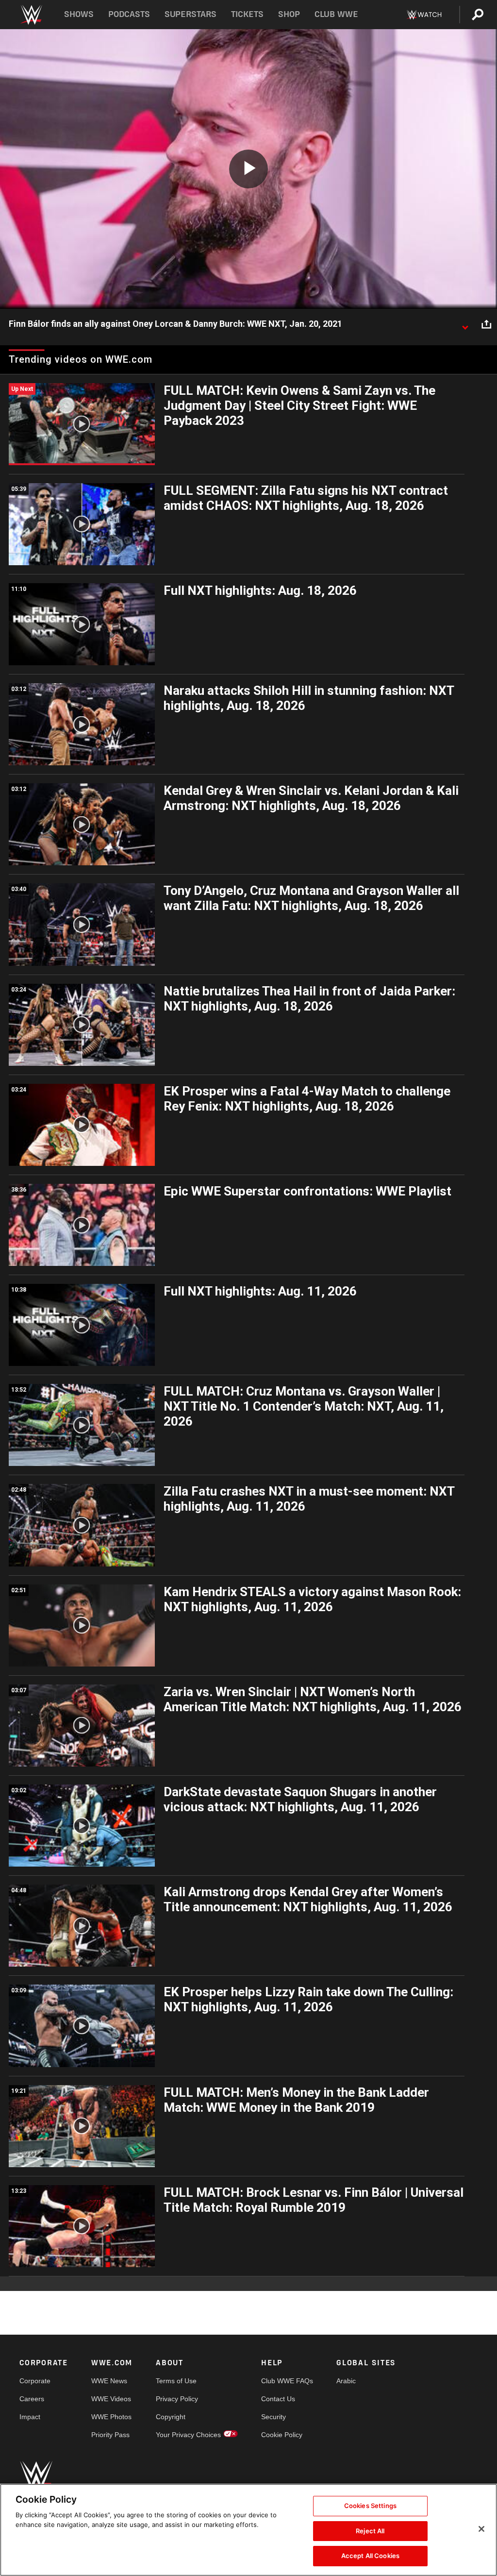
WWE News (109, 2381)
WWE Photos (111, 2417)
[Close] (481, 2529)
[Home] (31, 15)
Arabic (346, 2381)
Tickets (247, 14)
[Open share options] (486, 324)
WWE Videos (111, 2399)
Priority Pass (110, 2435)
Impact (30, 2417)
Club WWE (336, 14)
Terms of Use (176, 2381)
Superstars (191, 14)
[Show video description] (465, 324)
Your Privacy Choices (188, 2435)
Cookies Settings (370, 2506)
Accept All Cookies (370, 2556)
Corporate (35, 2381)
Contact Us (278, 2399)
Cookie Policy (282, 2435)
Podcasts (129, 14)
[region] (248, 2530)
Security (273, 2417)
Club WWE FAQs (287, 2381)
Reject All (370, 2531)
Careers (32, 2399)
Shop (289, 14)
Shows (79, 14)
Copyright (171, 2417)
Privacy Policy (177, 2399)
